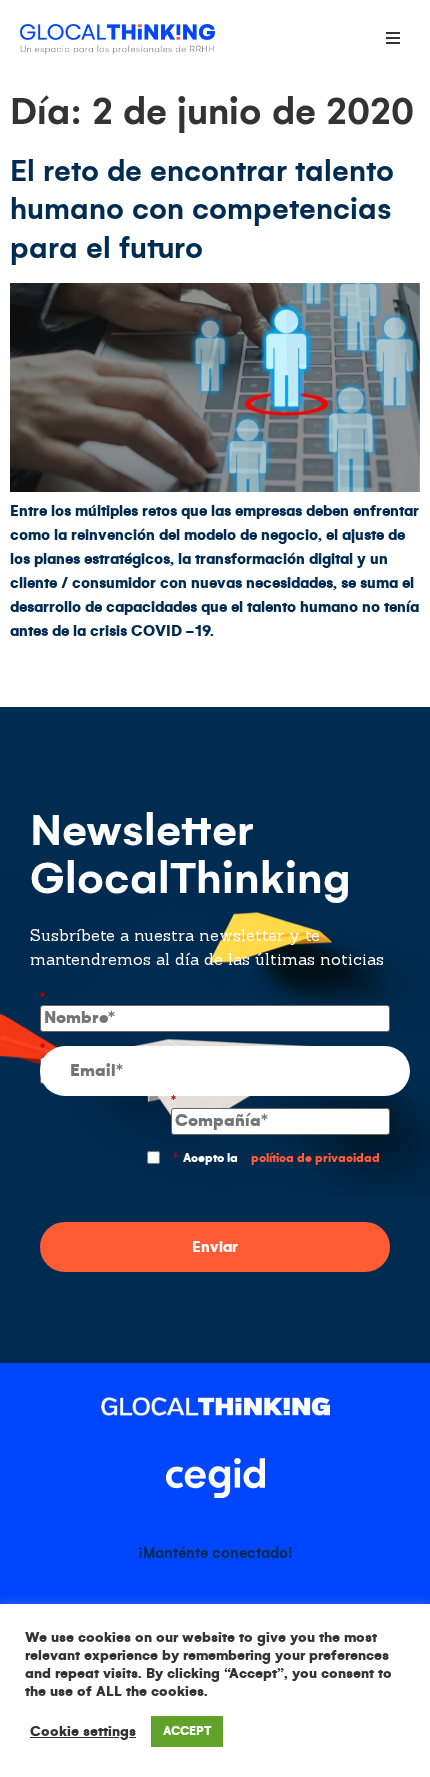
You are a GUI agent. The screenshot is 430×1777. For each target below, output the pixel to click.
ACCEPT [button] (187, 1731)
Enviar (215, 1247)
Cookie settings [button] (83, 1731)
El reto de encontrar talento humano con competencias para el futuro (202, 209)
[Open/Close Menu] (392, 37)
